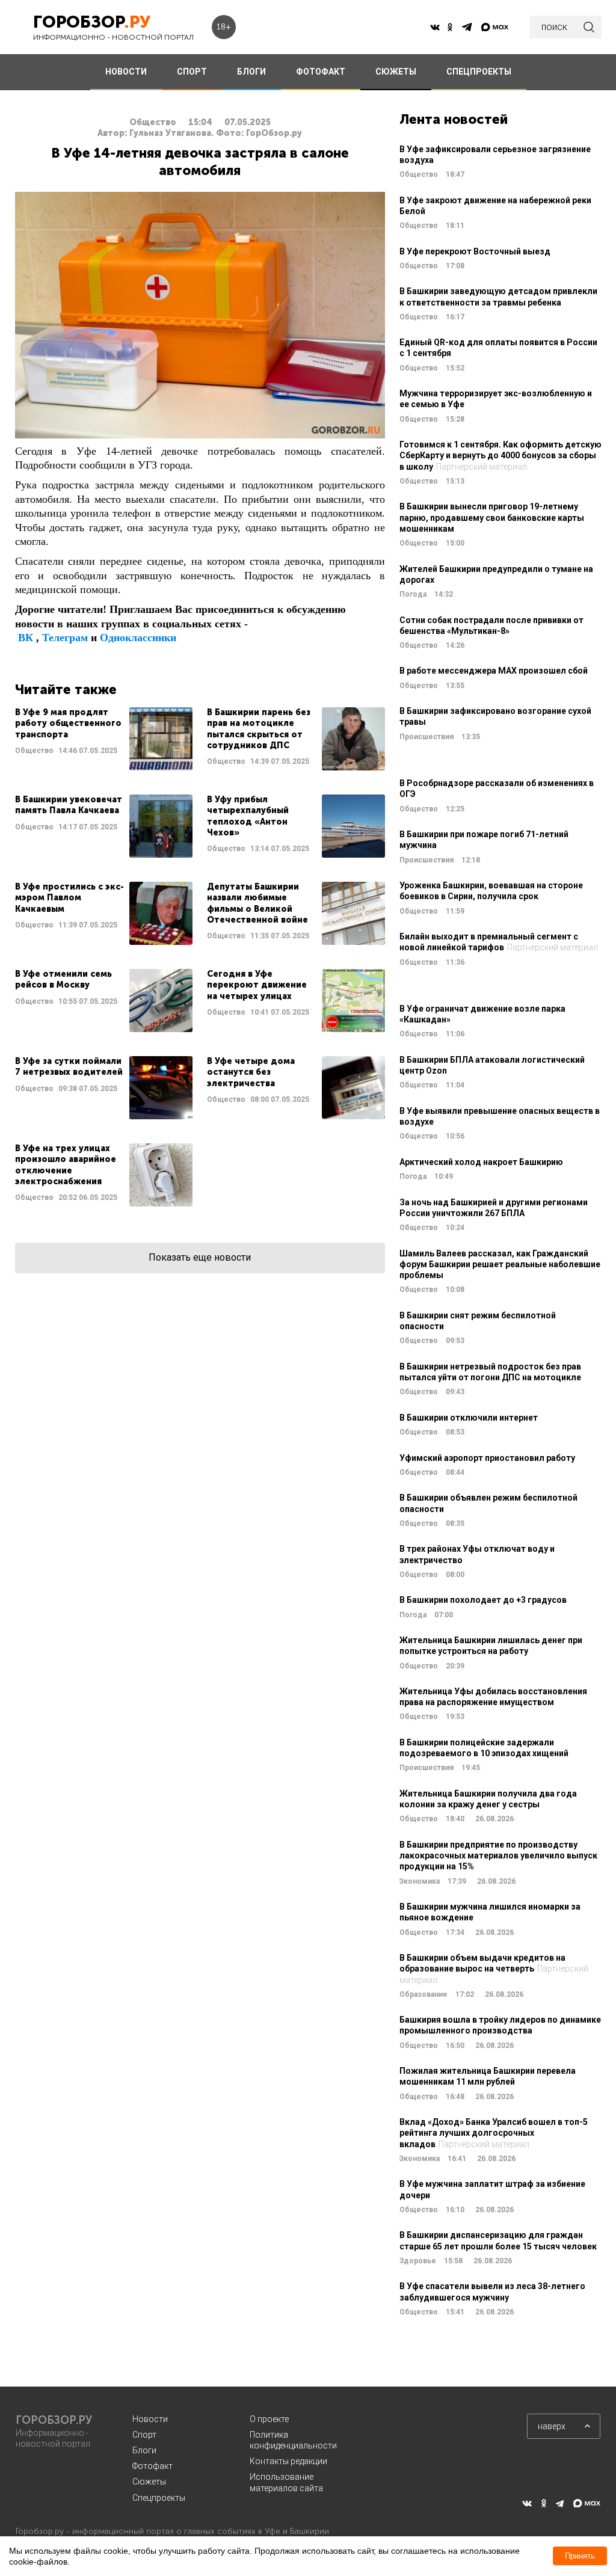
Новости (150, 2419)
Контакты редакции (288, 2461)
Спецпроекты (159, 2498)
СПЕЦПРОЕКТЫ (479, 72)
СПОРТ (192, 72)
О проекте (269, 2419)
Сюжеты (149, 2482)
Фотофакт (152, 2466)
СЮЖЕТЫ (396, 72)
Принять (580, 2556)
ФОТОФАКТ (321, 72)
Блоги (144, 2450)
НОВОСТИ (126, 72)
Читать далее (104, 739)
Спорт (144, 2435)
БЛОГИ (251, 72)
